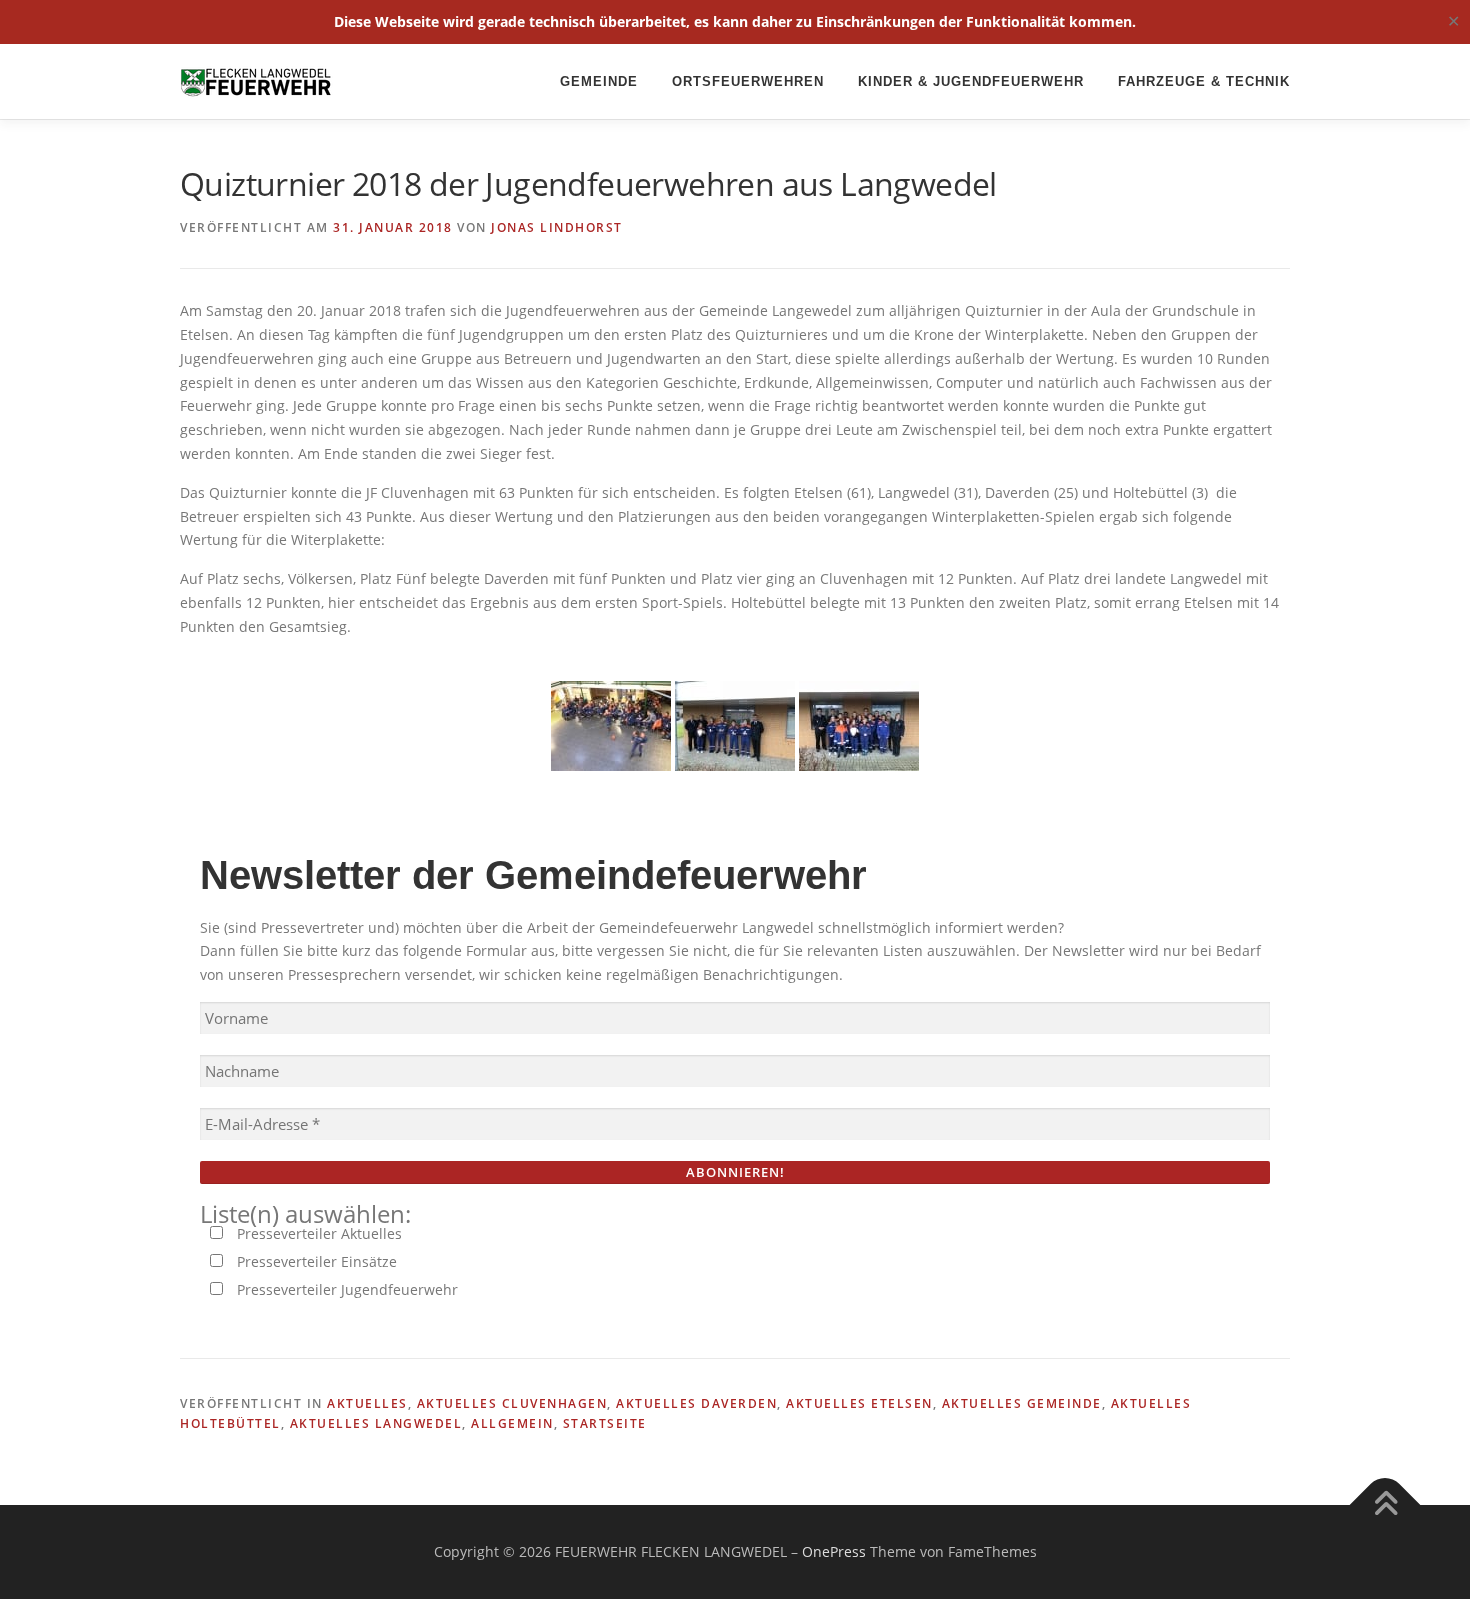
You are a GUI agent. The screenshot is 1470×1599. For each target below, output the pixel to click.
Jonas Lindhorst (557, 227)
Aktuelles (367, 1403)
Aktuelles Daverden (696, 1403)
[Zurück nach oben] (1385, 1504)
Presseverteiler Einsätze (315, 1261)
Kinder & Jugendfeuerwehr (971, 81)
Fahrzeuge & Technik (1204, 81)
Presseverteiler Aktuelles (317, 1233)
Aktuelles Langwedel (376, 1423)
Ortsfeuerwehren (748, 81)
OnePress (834, 1551)
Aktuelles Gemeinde (1022, 1403)
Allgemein (512, 1423)
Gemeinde (599, 81)
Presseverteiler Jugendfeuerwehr (345, 1289)
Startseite (605, 1423)
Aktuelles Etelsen (859, 1403)
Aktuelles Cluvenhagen (512, 1403)
